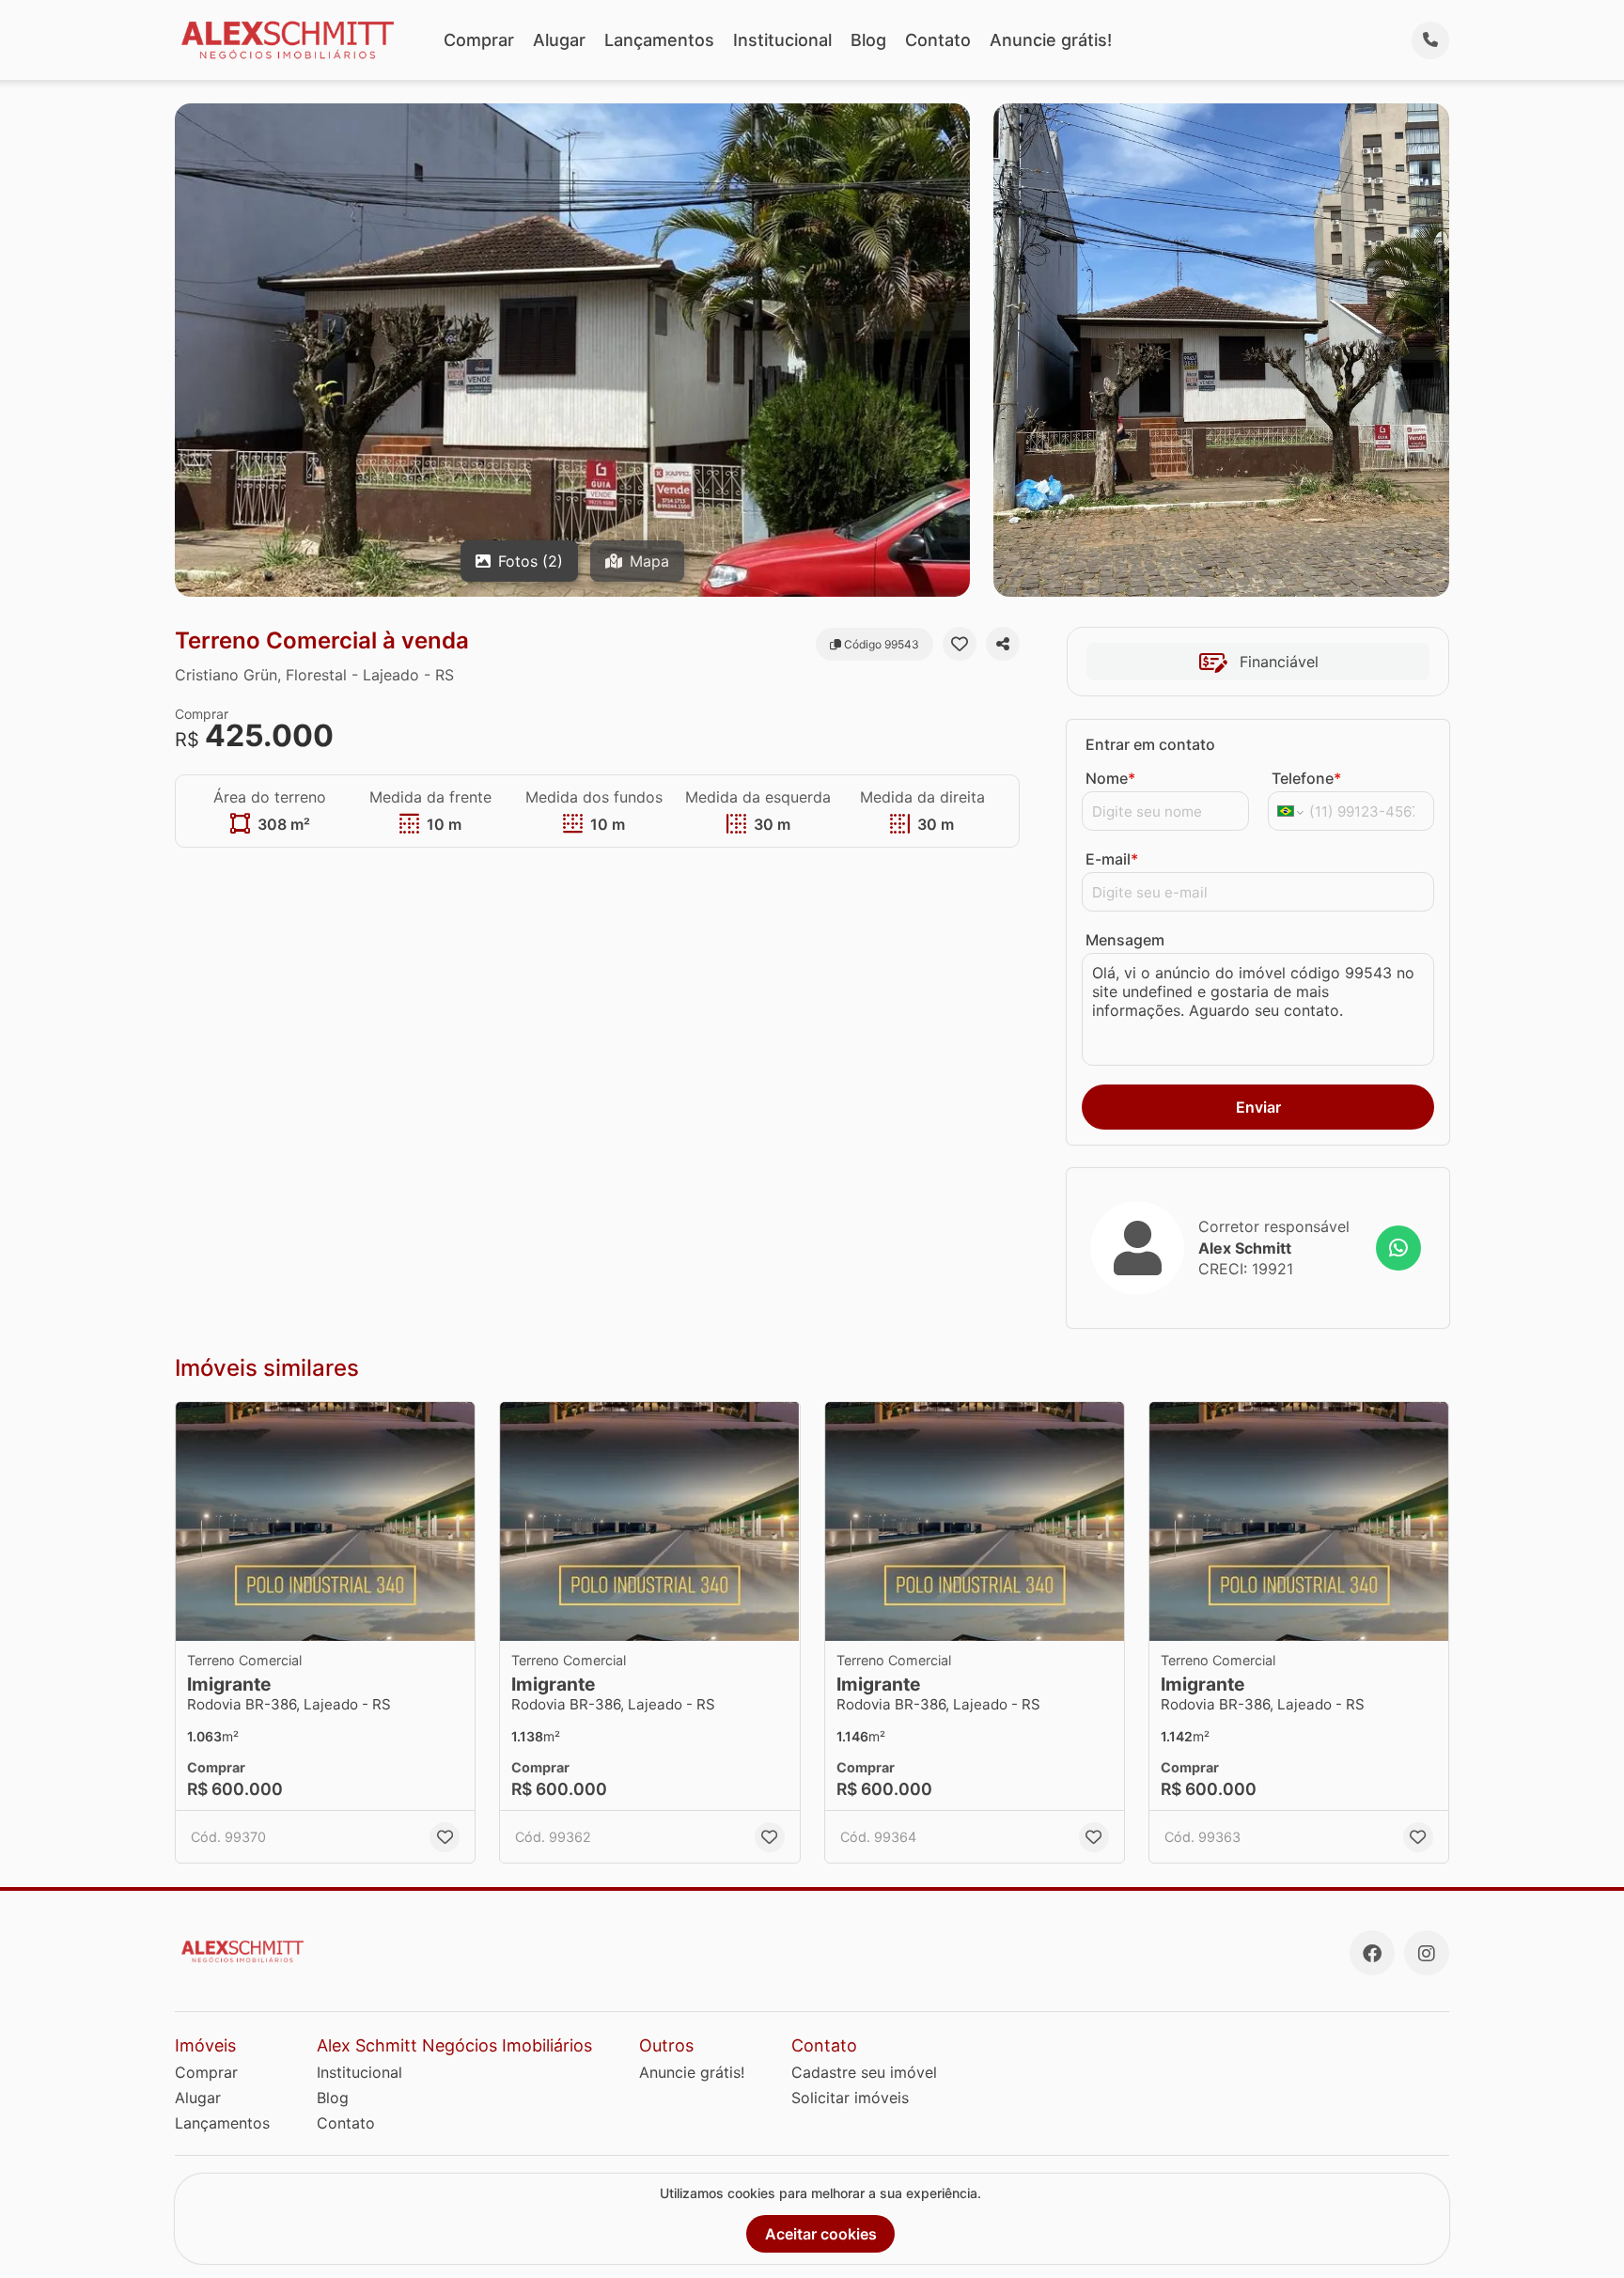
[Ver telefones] (1430, 40)
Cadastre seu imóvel (864, 2072)
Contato (938, 40)
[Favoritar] (960, 644)
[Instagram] (1427, 1953)
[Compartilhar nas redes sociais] (1003, 644)
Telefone (1306, 778)
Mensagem (1125, 940)
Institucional (782, 40)
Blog (868, 40)
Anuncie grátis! (1051, 40)
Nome (1110, 778)
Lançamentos (659, 40)
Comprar (479, 40)
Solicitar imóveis (850, 2098)
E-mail (1112, 859)
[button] (325, 1522)
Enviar (1258, 1107)
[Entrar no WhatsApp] (1398, 1248)
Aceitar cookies (821, 2234)
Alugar (559, 40)
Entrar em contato (1150, 744)
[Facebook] (1372, 1953)
